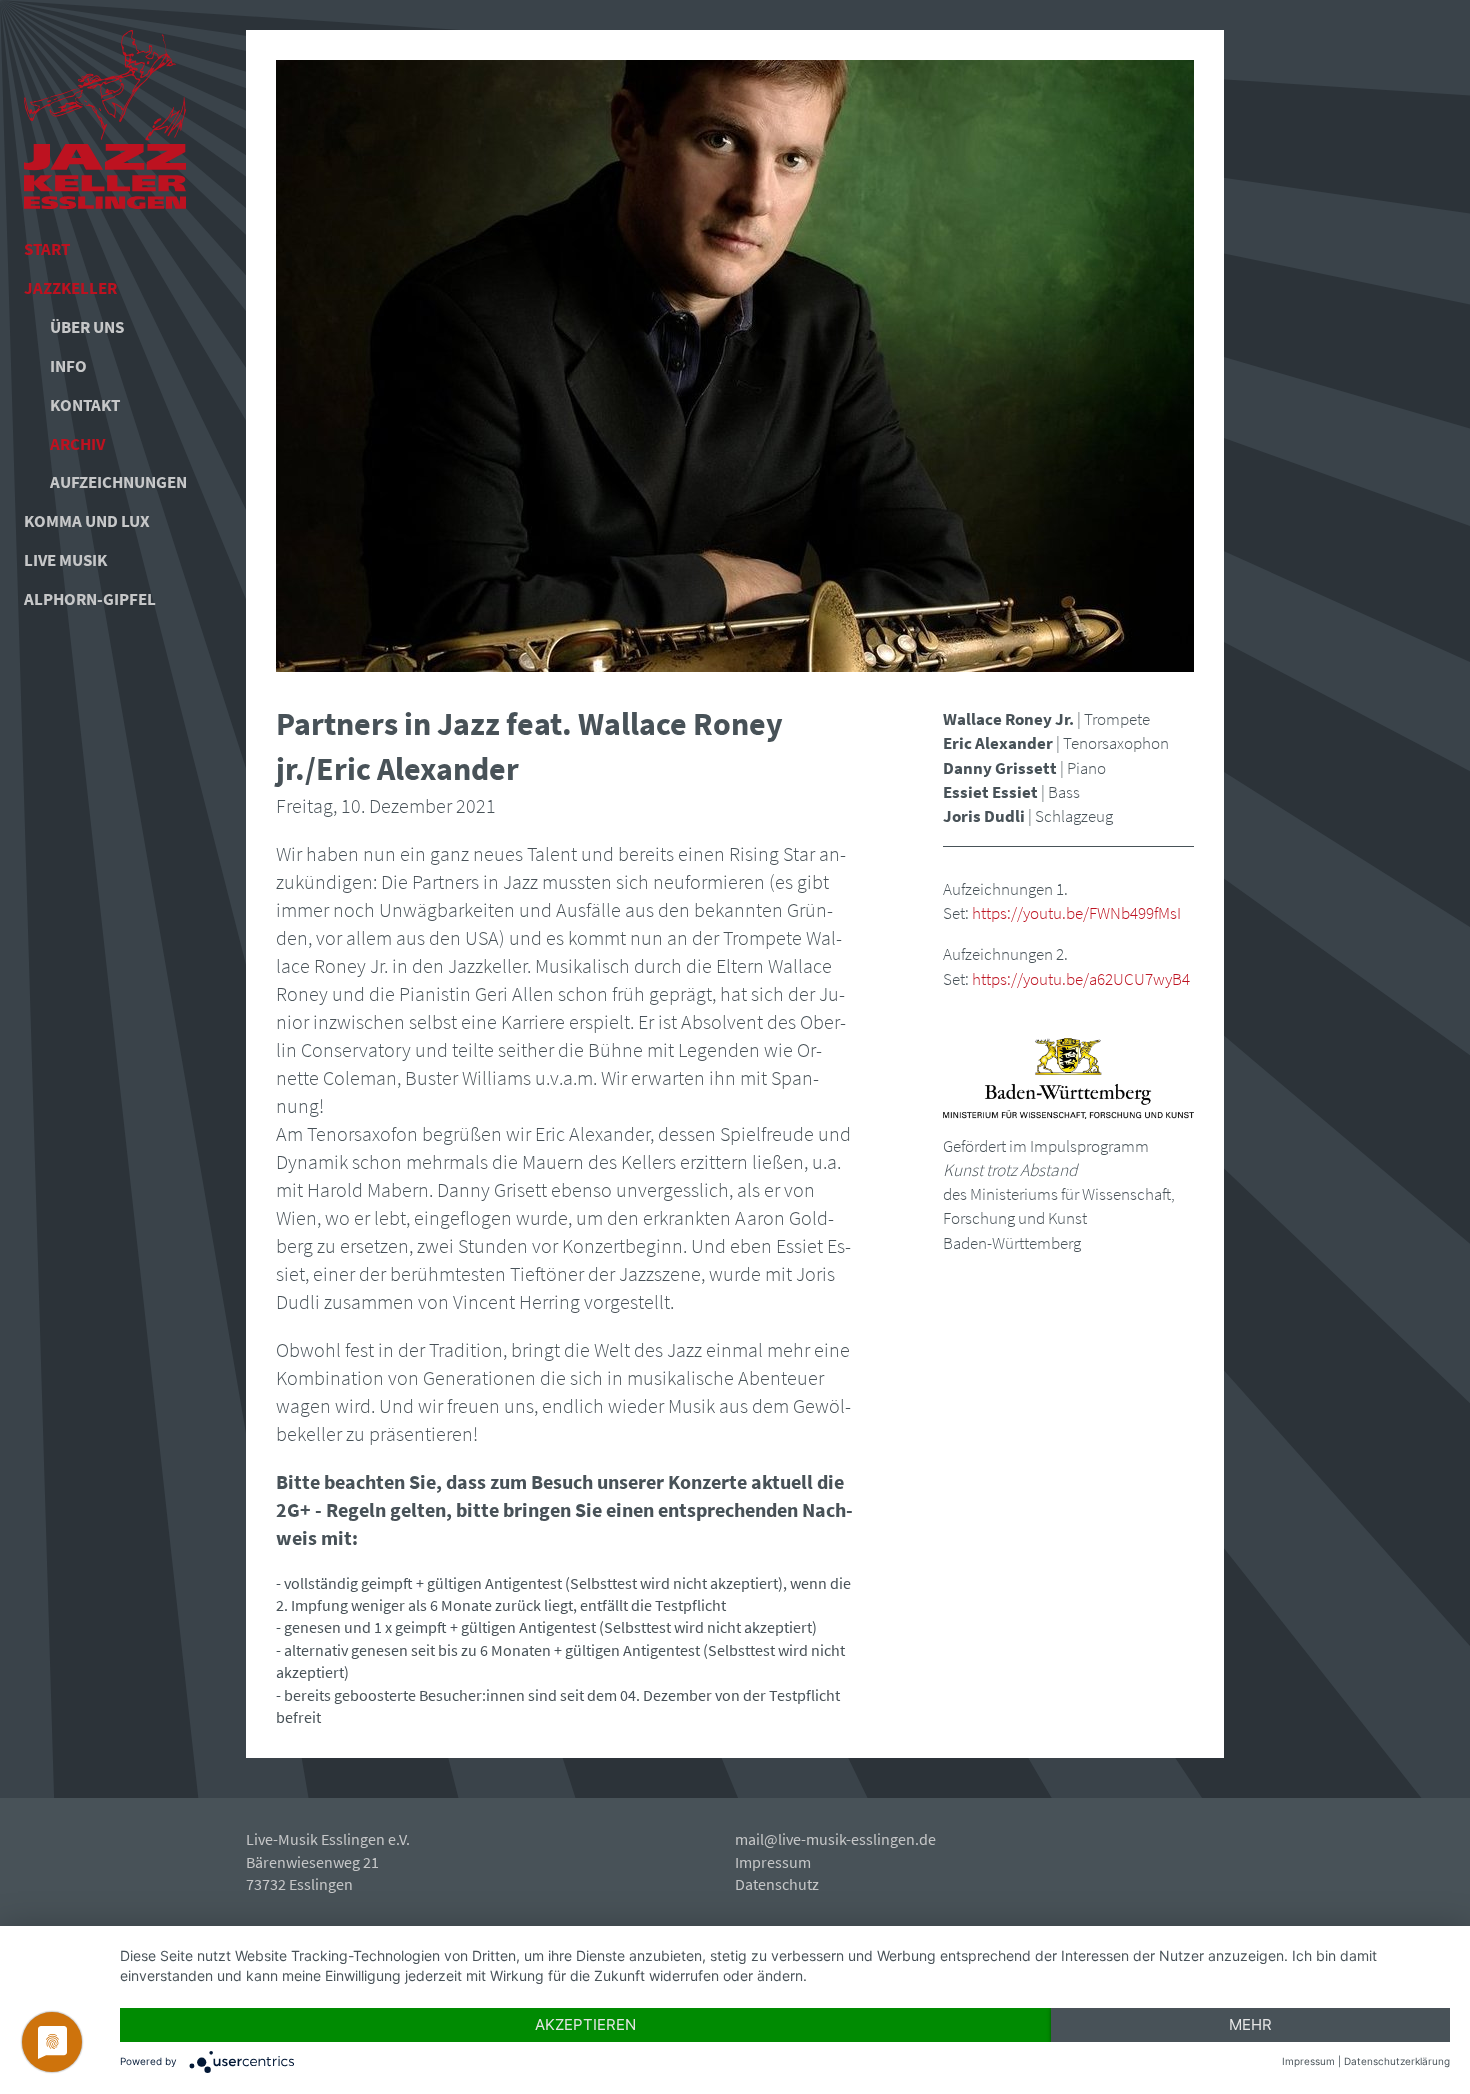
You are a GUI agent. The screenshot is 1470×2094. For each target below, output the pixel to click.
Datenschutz (777, 1884)
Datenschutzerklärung (1397, 2061)
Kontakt (85, 405)
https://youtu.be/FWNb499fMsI (1076, 913)
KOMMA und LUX (87, 521)
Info (68, 366)
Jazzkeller (70, 288)
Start (47, 249)
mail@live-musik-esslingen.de (835, 1839)
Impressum (773, 1862)
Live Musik (65, 560)
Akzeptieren (585, 2024)
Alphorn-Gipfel (90, 599)
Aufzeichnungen (111, 482)
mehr (1250, 2024)
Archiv (77, 444)
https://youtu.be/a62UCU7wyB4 (1081, 979)
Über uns (87, 327)
